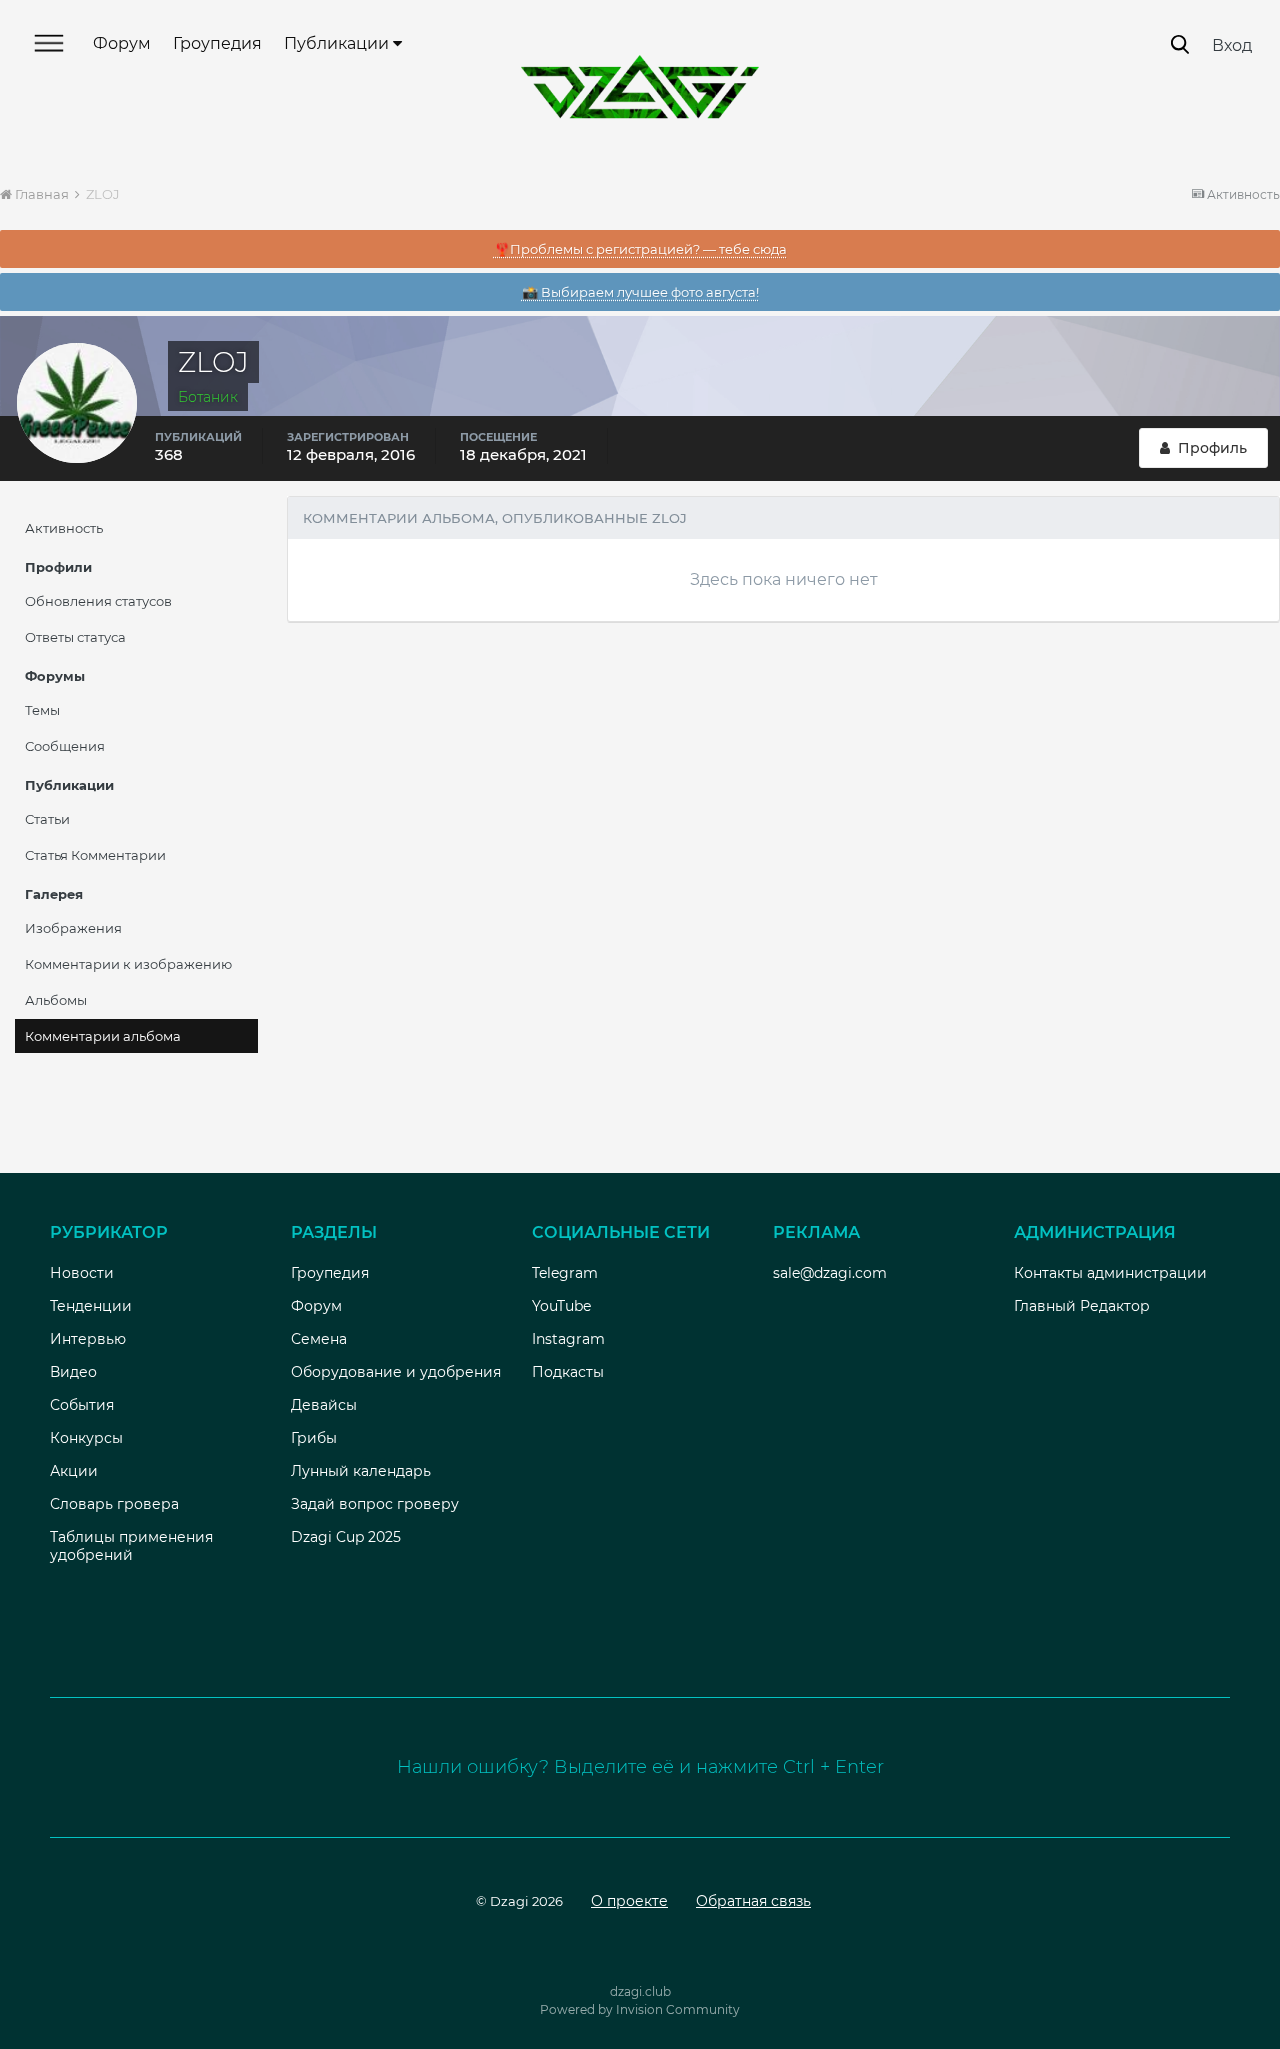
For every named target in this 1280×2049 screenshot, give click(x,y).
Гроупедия (217, 43)
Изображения (73, 928)
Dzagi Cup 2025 (346, 1537)
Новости (82, 1273)
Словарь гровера (114, 1504)
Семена (319, 1339)
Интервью (88, 1339)
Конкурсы (86, 1438)
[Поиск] (1180, 44)
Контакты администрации (1110, 1273)
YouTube (561, 1306)
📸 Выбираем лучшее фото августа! (640, 292)
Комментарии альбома (103, 1036)
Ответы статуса (75, 637)
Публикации (338, 43)
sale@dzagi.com (830, 1273)
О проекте (629, 1901)
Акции (74, 1471)
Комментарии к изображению (128, 964)
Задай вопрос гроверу (375, 1504)
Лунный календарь (361, 1471)
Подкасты (568, 1372)
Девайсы (324, 1405)
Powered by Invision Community (640, 2009)
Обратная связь (753, 1901)
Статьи (47, 819)
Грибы (314, 1438)
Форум (122, 43)
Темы (42, 710)
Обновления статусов (98, 601)
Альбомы (56, 1000)
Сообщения (65, 746)
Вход (1232, 45)
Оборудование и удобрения (396, 1372)
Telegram (565, 1273)
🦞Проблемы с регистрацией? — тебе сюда (640, 249)
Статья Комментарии (95, 855)
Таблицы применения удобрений (131, 1546)
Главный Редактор (1082, 1306)
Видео (73, 1372)
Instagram (568, 1339)
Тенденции (91, 1306)
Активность (64, 528)
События (82, 1405)
